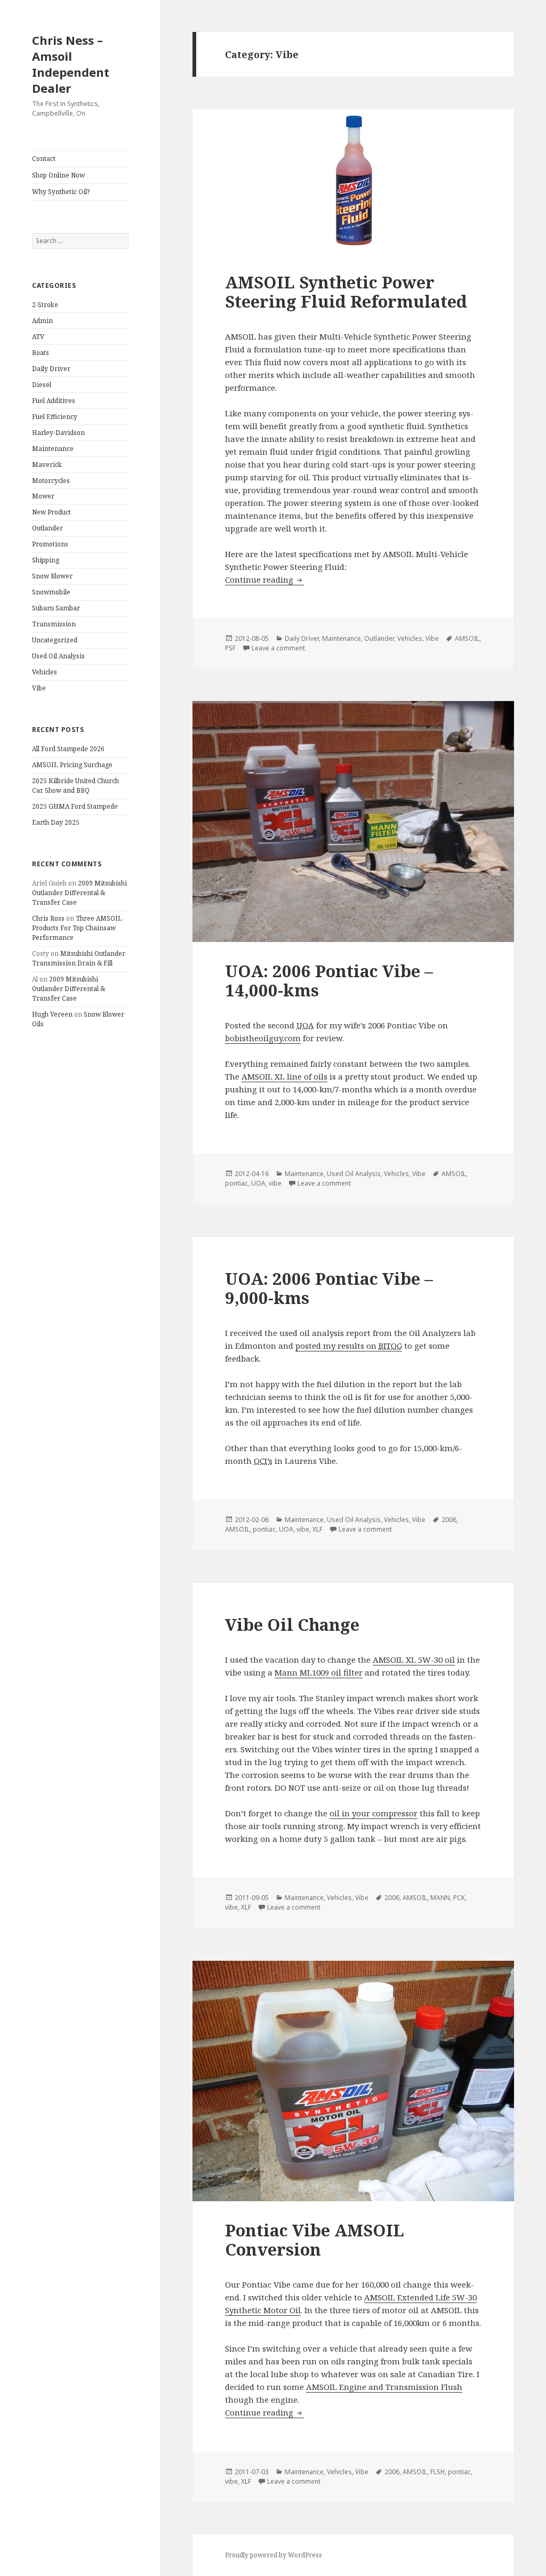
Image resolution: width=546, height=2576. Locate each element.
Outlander (47, 528)
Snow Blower (52, 576)
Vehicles (45, 672)
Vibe (39, 688)
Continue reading (264, 579)
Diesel (42, 385)
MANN (440, 1898)
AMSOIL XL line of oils (284, 1076)
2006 (449, 1520)
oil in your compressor (374, 1813)
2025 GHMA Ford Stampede (75, 806)
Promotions (50, 544)
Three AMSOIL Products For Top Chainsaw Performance (77, 928)
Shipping (46, 560)
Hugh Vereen (52, 1014)
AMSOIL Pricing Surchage (72, 765)
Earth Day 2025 (56, 822)
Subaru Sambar (56, 608)
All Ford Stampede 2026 (68, 749)
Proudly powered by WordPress (274, 2555)
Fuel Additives (54, 401)
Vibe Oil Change (292, 1624)
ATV (38, 337)
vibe (275, 1183)
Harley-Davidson (58, 433)
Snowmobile (51, 592)
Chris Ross (48, 918)
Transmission (54, 624)
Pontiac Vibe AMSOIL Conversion (315, 2240)
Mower (43, 496)
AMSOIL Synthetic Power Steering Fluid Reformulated (346, 292)
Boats (41, 353)
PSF (230, 648)
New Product (51, 512)
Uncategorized (55, 640)
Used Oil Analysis (58, 656)
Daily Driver (51, 369)
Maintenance (53, 449)
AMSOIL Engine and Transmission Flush (384, 2387)
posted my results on (349, 1346)
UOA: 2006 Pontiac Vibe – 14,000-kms (329, 980)
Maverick (47, 465)
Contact (44, 159)
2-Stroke (45, 305)
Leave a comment (278, 648)
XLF (318, 1529)
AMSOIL (467, 638)
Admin (42, 321)
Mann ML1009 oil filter (319, 1672)
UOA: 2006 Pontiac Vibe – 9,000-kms (329, 1288)
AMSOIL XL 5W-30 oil (414, 1660)
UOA (258, 1183)
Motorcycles (51, 481)
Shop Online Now (58, 175)
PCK (459, 1898)
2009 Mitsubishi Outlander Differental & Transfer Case (79, 893)
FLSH (437, 2472)
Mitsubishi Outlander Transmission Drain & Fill (79, 958)
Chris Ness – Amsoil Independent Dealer (71, 64)
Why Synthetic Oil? (61, 192)
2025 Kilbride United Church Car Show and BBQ (75, 786)
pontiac (236, 1183)
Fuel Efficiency (55, 417)
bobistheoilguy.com (263, 1038)
